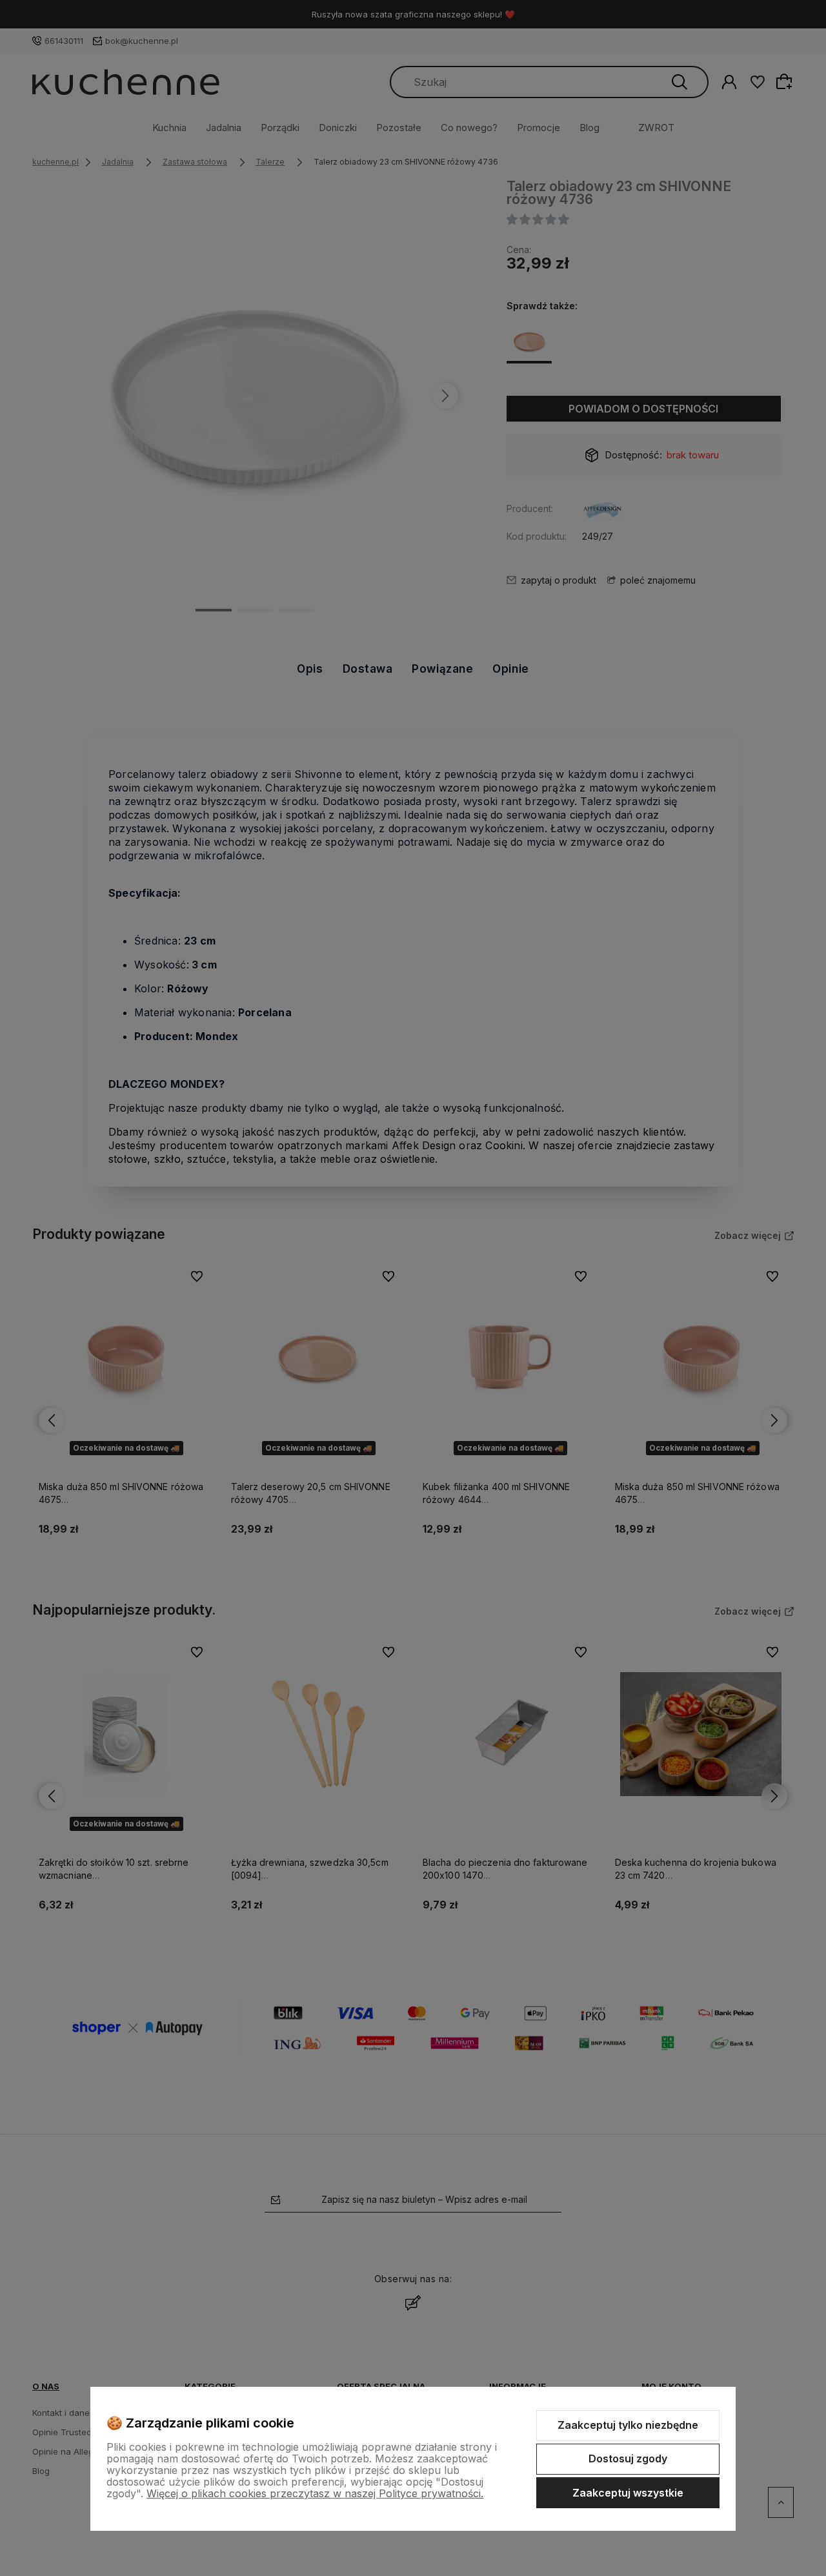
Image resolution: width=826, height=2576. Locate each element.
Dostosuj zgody (628, 2458)
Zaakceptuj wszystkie (628, 2493)
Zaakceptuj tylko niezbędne (628, 2425)
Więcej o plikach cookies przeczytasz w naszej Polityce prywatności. (315, 2493)
